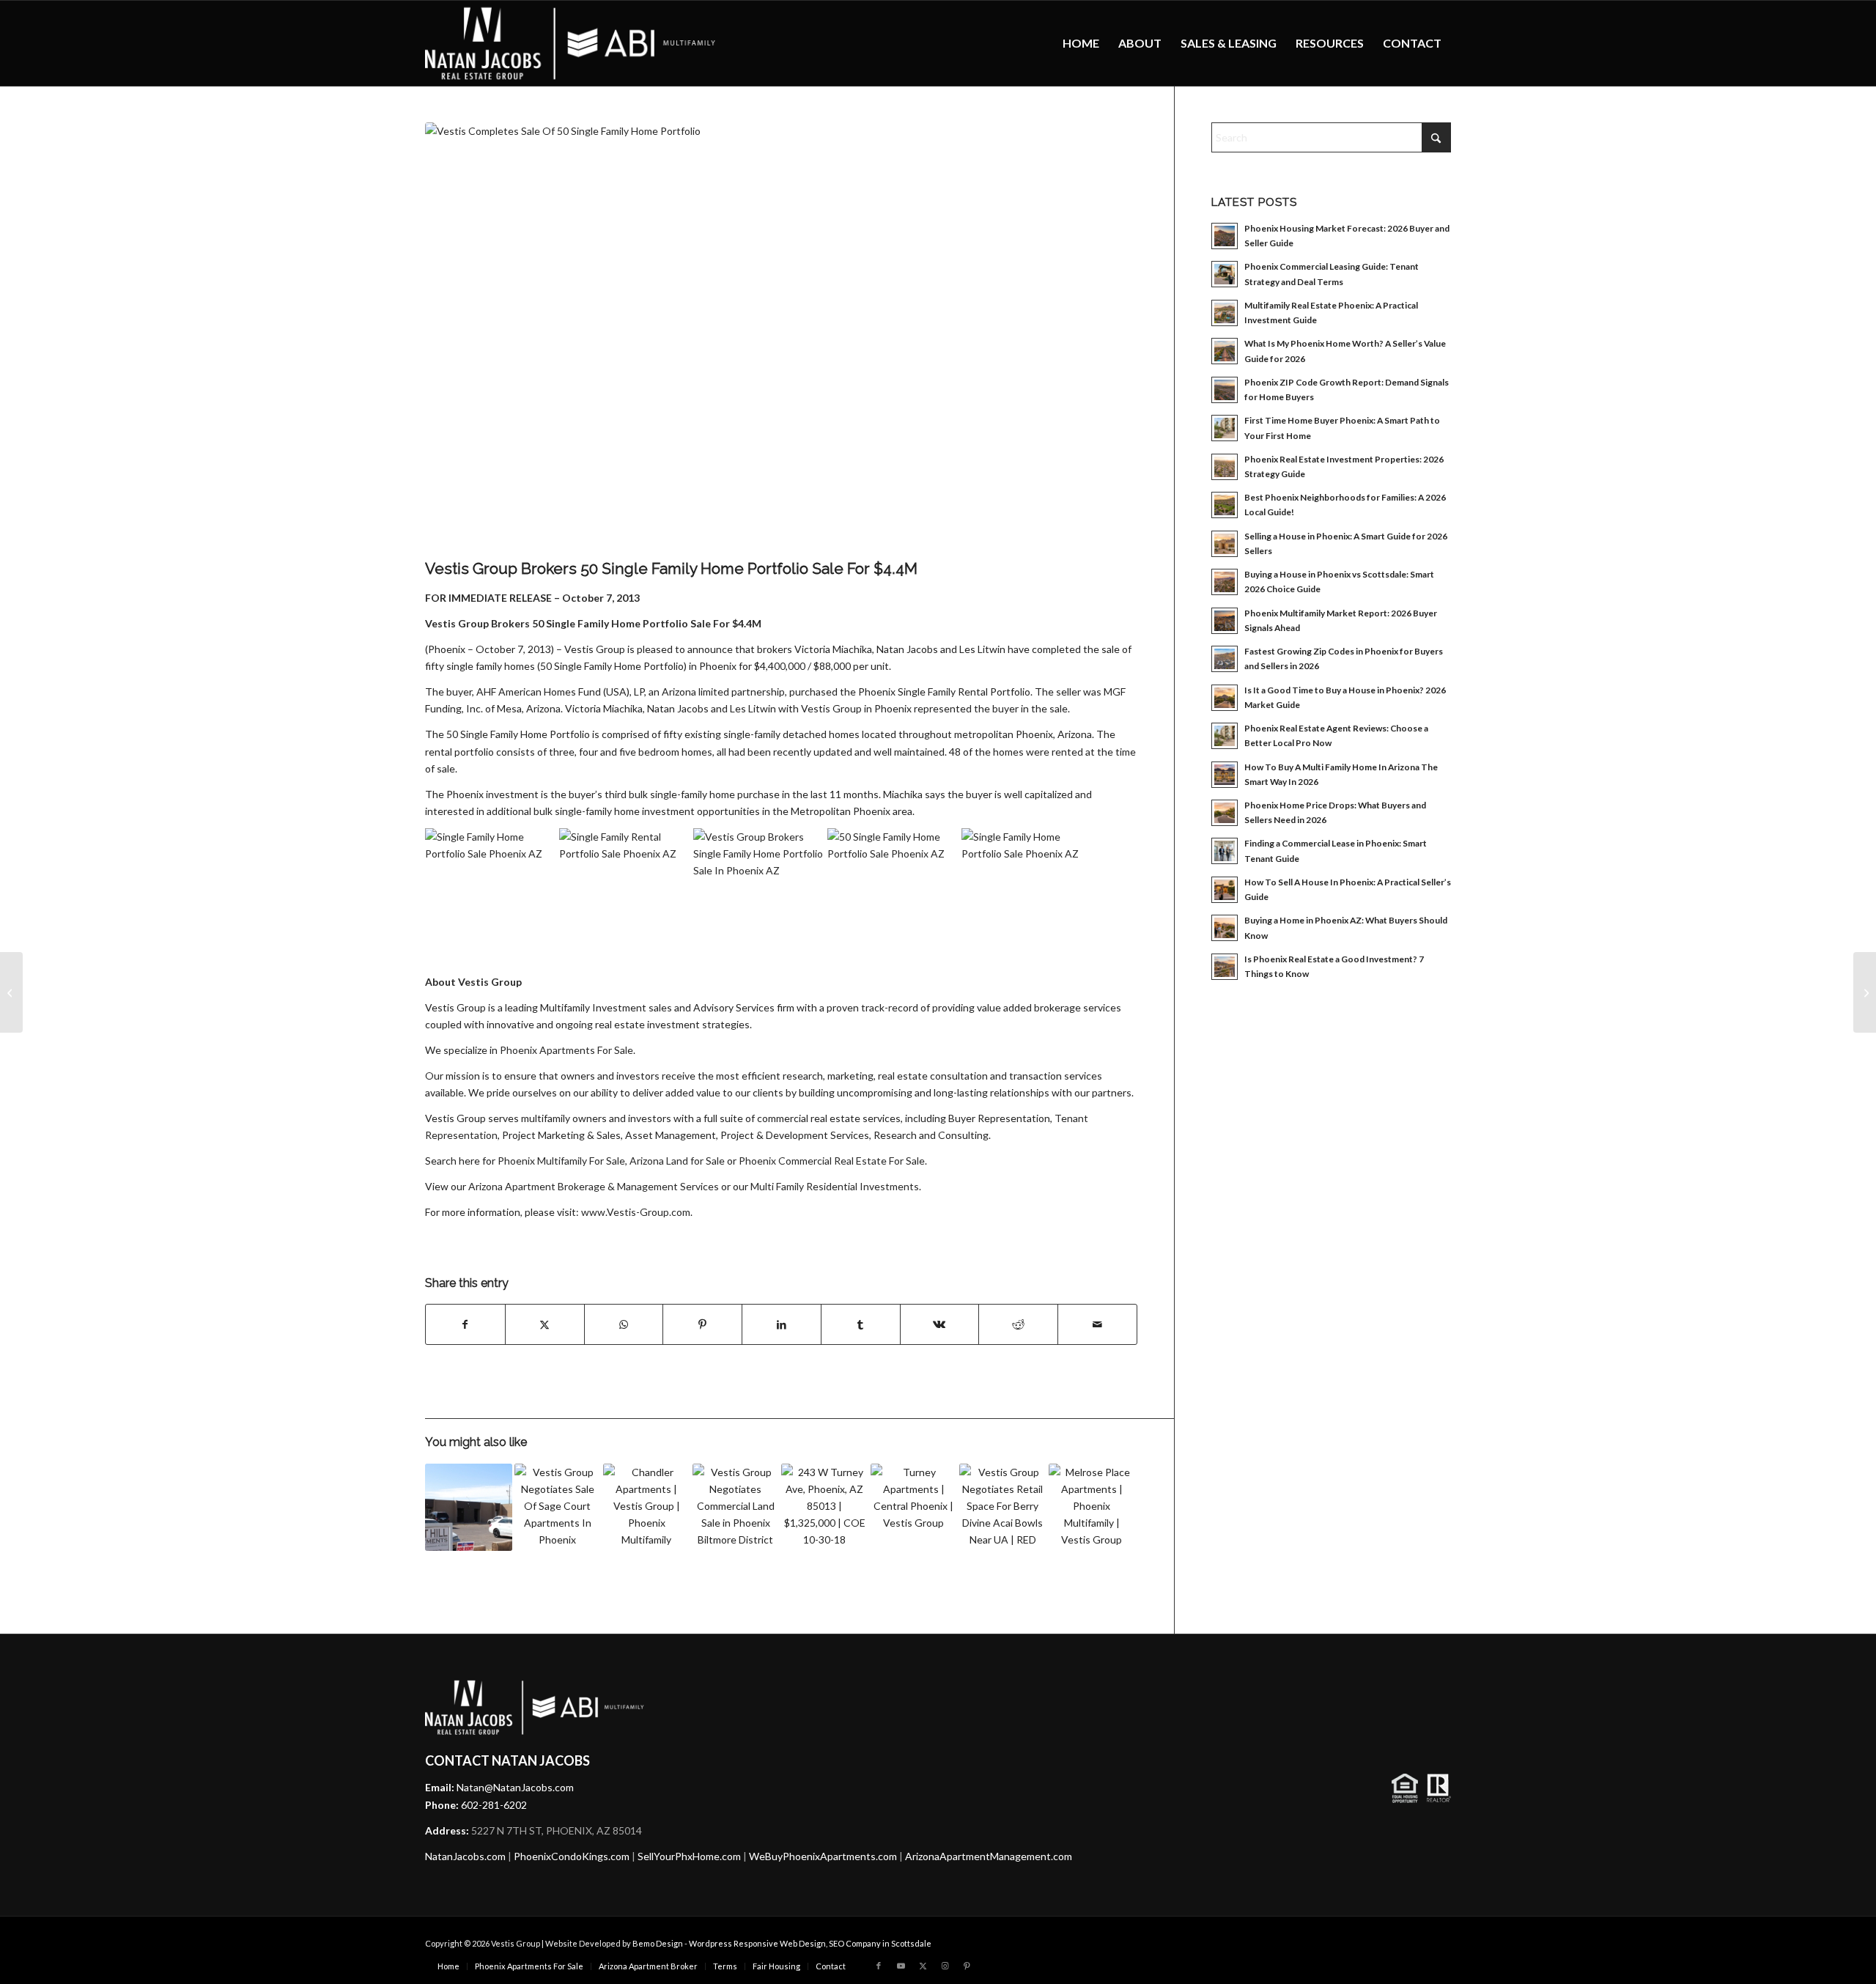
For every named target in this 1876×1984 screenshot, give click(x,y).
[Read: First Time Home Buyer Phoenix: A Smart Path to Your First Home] (1225, 428)
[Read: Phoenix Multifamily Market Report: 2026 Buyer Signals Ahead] (1225, 621)
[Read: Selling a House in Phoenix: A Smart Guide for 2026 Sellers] (1225, 544)
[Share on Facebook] (465, 1324)
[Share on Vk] (940, 1324)
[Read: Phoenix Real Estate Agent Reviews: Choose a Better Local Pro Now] (1225, 736)
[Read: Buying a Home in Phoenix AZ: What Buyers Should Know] (1225, 928)
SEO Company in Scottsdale (880, 1943)
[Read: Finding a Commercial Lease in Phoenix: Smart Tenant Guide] (1225, 851)
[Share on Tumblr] (861, 1324)
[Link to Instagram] (945, 1966)
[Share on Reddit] (1018, 1324)
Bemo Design (658, 1943)
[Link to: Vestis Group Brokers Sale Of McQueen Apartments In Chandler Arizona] (647, 1507)
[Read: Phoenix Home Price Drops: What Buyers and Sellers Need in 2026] (1225, 813)
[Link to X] (923, 1966)
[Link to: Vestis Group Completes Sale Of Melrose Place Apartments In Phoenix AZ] (1092, 1507)
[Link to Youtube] (901, 1966)
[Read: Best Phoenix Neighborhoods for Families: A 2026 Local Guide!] (1225, 505)
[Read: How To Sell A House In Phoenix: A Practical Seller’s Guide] (1225, 890)
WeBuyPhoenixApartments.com (823, 1856)
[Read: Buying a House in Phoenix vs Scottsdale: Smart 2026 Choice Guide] (1225, 582)
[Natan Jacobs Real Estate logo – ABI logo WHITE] (571, 43)
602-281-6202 (494, 1805)
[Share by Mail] (1097, 1324)
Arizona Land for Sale (677, 1161)
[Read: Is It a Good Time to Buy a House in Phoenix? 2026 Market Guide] (1225, 698)
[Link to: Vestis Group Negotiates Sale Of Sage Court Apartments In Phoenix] (558, 1507)
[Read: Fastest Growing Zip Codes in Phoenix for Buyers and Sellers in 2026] (1225, 659)
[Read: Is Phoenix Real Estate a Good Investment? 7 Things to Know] (1225, 967)
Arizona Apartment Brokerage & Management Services (594, 1186)
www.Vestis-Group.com (636, 1212)
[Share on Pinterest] (702, 1324)
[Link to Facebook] (879, 1966)
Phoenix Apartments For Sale (566, 1050)
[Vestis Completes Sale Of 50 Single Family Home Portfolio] (781, 337)
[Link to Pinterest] (967, 1966)
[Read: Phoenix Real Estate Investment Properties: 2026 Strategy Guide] (1225, 467)
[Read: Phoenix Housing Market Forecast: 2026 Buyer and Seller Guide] (1225, 236)
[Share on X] (545, 1324)
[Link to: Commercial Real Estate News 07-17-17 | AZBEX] (914, 1507)
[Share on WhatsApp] (624, 1324)
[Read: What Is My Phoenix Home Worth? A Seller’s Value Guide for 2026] (1225, 351)
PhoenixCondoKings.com (572, 1856)
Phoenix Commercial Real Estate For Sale (832, 1161)
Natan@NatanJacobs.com (515, 1787)
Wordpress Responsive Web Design (757, 1943)
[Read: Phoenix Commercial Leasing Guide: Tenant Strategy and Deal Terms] (1225, 274)
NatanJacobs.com (465, 1856)
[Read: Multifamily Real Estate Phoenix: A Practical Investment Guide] (1225, 313)
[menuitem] (1081, 43)
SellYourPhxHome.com (689, 1856)
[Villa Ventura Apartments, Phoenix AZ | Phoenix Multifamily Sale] (11, 992)
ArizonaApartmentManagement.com (989, 1856)
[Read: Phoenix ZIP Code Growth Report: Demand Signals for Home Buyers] (1225, 390)
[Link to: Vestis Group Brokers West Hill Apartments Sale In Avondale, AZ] (469, 1507)
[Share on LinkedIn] (782, 1324)
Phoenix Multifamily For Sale (561, 1161)
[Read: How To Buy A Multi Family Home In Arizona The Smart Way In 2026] (1225, 775)
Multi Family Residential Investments (835, 1186)
